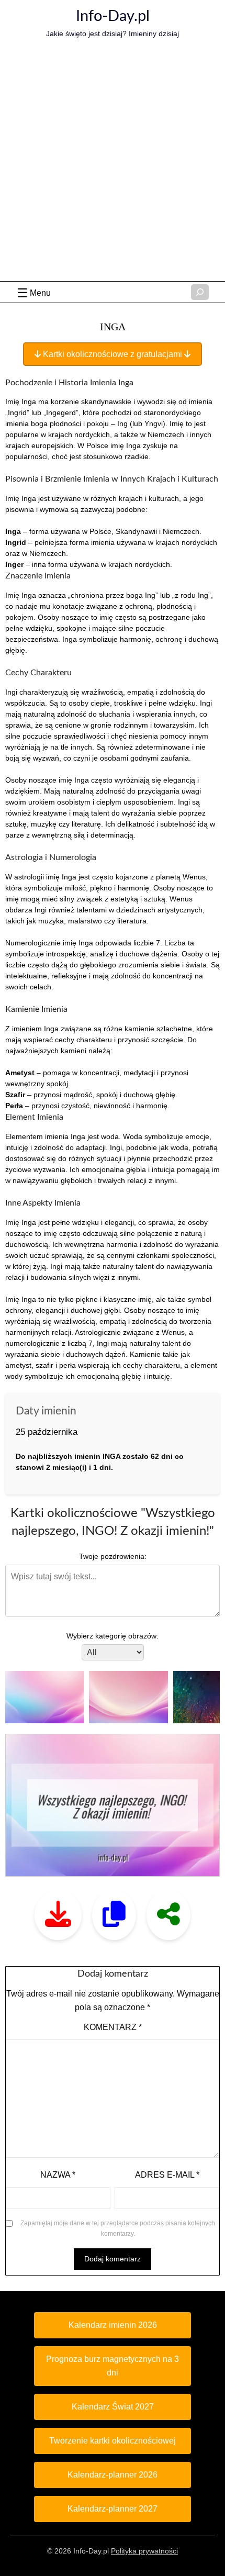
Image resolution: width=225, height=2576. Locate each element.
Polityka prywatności (144, 2551)
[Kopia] (114, 1915)
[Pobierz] (58, 1915)
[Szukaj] (200, 292)
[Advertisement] (113, 163)
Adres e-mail (167, 2175)
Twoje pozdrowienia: (113, 1556)
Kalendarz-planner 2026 (113, 2475)
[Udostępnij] (168, 1915)
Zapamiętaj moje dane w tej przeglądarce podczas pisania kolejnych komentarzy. (118, 2228)
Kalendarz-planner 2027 (113, 2509)
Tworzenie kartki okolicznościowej (113, 2441)
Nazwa (58, 2175)
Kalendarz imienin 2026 (113, 2325)
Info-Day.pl (113, 16)
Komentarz (113, 2027)
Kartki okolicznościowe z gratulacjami (113, 354)
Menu (40, 293)
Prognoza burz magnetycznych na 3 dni (113, 2366)
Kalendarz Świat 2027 (113, 2407)
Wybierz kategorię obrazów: (113, 1636)
